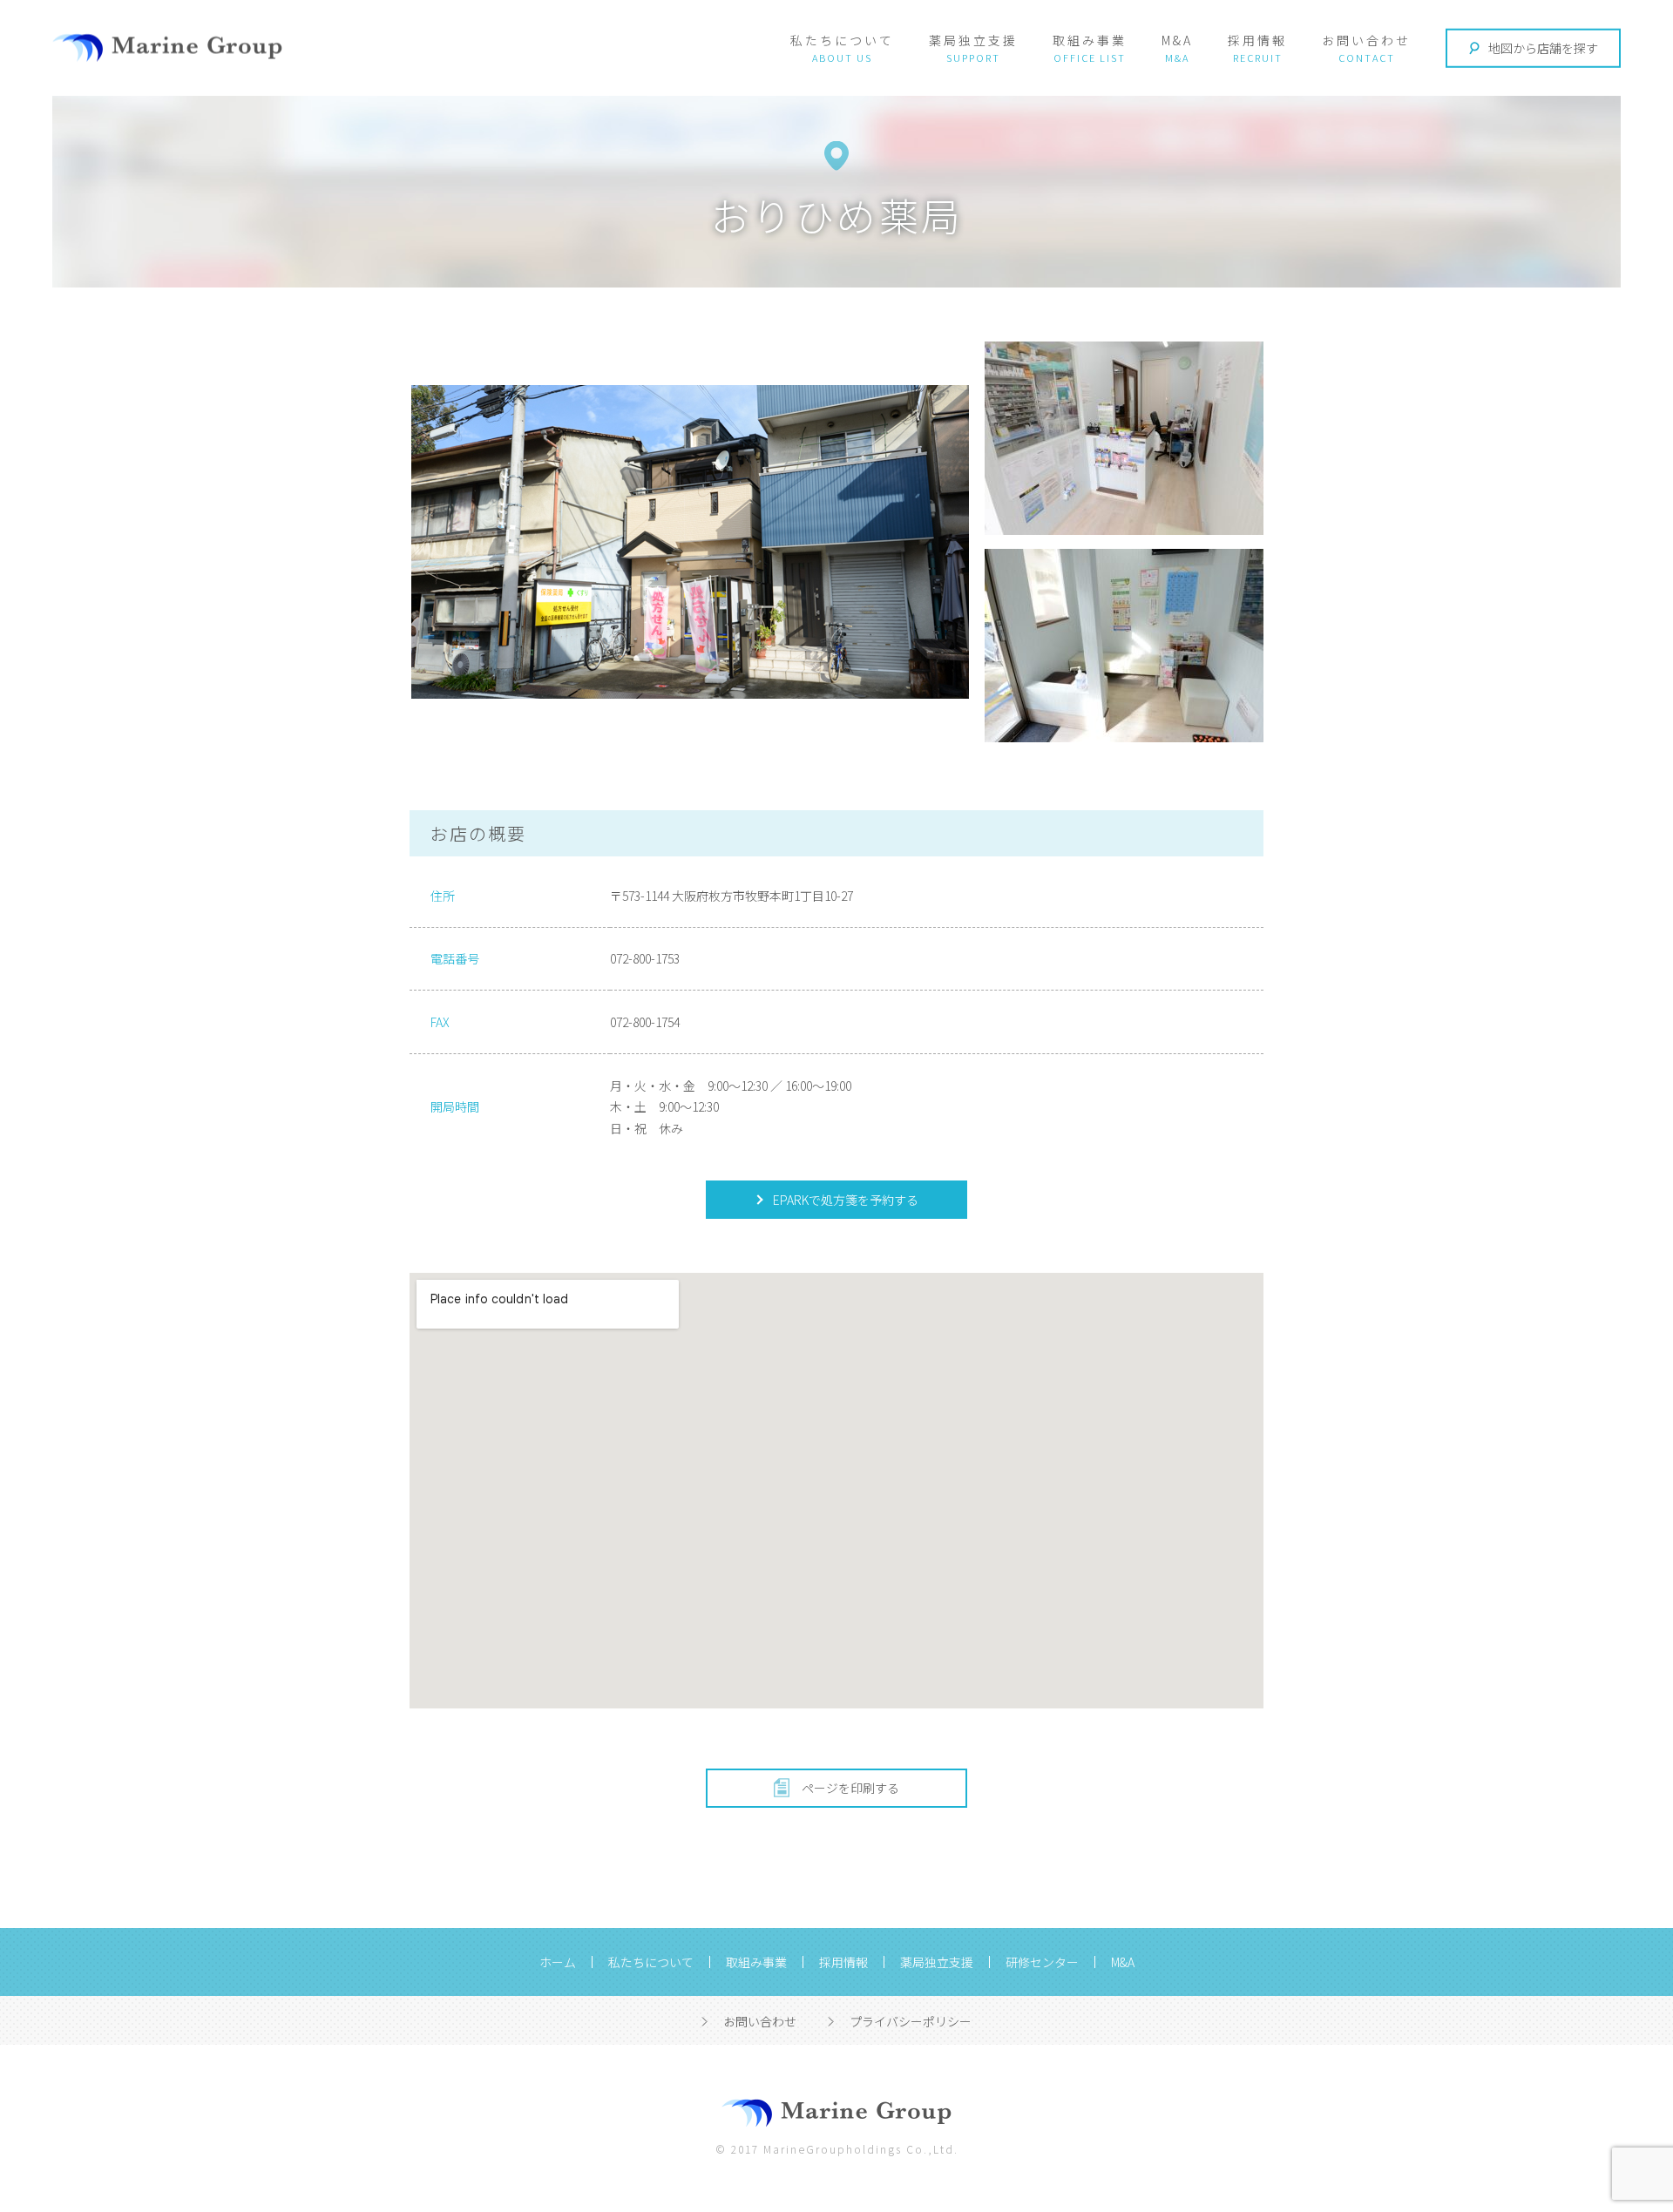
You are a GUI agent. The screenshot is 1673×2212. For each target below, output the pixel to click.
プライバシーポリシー (911, 2021)
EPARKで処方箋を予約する (844, 1200)
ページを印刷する (850, 1788)
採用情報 (1257, 40)
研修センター (1042, 1962)
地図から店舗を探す (1543, 48)
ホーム (558, 1962)
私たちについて (842, 40)
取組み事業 (1090, 40)
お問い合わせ (1366, 40)
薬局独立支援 (973, 40)
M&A (1177, 40)
